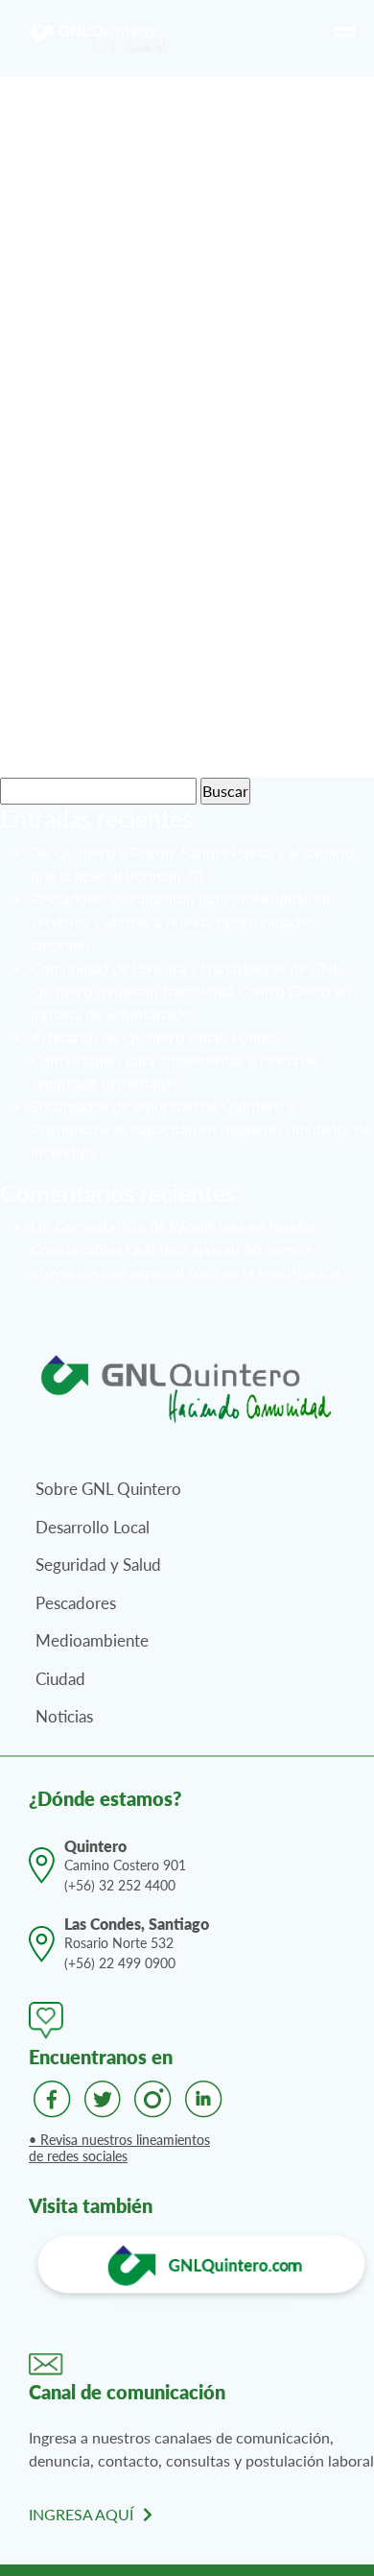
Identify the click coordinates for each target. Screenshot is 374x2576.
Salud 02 (82, 609)
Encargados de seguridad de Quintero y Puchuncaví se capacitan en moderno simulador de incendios (201, 1129)
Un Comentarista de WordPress (138, 1226)
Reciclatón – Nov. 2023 (160, 472)
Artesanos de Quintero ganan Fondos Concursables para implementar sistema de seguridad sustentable (175, 1059)
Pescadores (76, 1603)
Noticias (64, 1716)
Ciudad (60, 1679)
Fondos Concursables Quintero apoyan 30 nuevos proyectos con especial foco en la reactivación (186, 1249)
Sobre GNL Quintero (108, 1489)
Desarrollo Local (93, 1527)
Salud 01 (82, 677)
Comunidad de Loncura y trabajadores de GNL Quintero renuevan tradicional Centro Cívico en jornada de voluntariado (191, 990)
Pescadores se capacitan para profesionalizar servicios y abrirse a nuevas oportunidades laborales (181, 921)
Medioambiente (92, 1640)
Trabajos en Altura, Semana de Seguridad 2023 (193, 224)
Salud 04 (82, 540)
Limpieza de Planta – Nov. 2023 (203, 307)
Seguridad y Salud (98, 1565)
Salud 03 (82, 746)
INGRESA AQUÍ (81, 2514)
